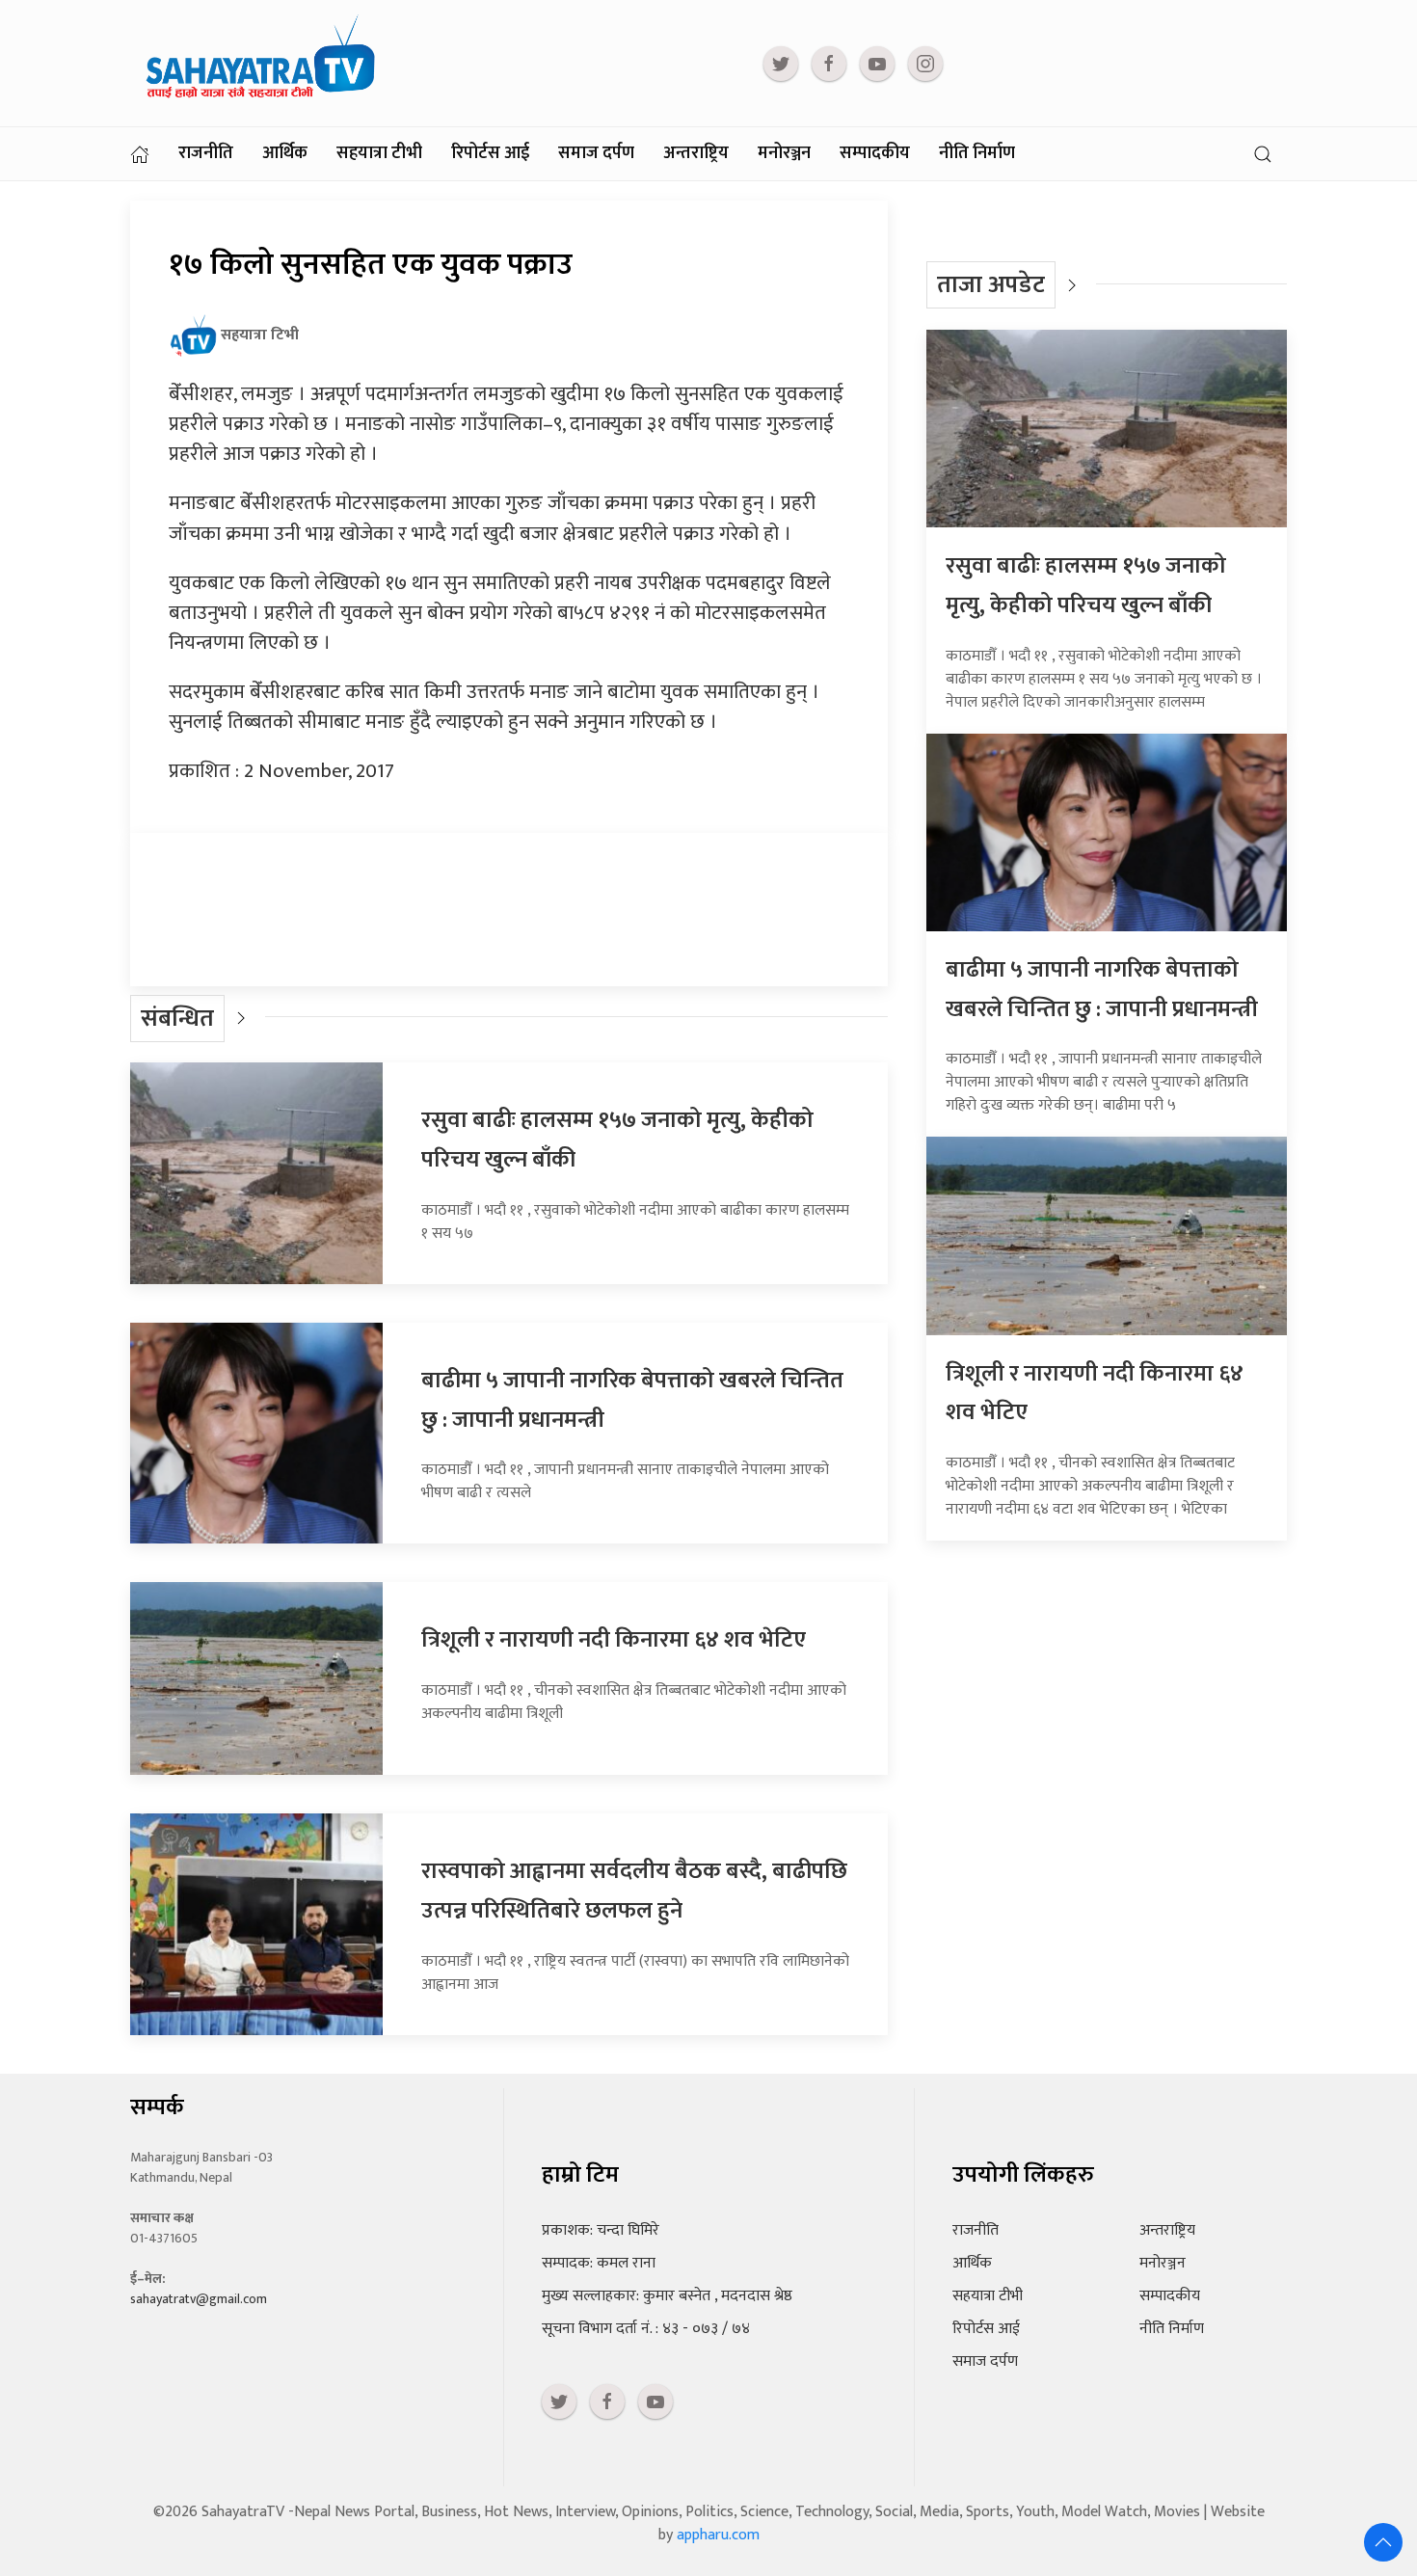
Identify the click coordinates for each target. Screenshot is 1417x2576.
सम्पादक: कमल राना (599, 2263)
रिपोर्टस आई (490, 153)
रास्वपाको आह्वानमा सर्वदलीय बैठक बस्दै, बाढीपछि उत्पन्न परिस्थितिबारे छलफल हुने (634, 1891)
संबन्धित (177, 1019)
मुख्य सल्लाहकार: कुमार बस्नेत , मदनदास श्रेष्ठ (667, 2296)
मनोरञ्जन (784, 153)
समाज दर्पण (596, 153)
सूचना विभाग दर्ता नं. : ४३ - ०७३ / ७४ (646, 2329)
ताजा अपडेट (991, 285)
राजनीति (206, 153)
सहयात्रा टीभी (379, 153)
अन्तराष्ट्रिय (696, 153)
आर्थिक (285, 153)
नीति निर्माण (977, 153)
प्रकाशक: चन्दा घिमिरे (601, 2230)
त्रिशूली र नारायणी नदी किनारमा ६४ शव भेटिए (614, 1640)
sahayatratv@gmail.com (199, 2299)
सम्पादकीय (875, 153)
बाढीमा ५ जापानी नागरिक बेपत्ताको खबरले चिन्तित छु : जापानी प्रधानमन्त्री (1102, 990)
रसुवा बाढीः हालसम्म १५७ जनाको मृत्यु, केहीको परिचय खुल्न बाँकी (1086, 586)
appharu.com (718, 2535)
